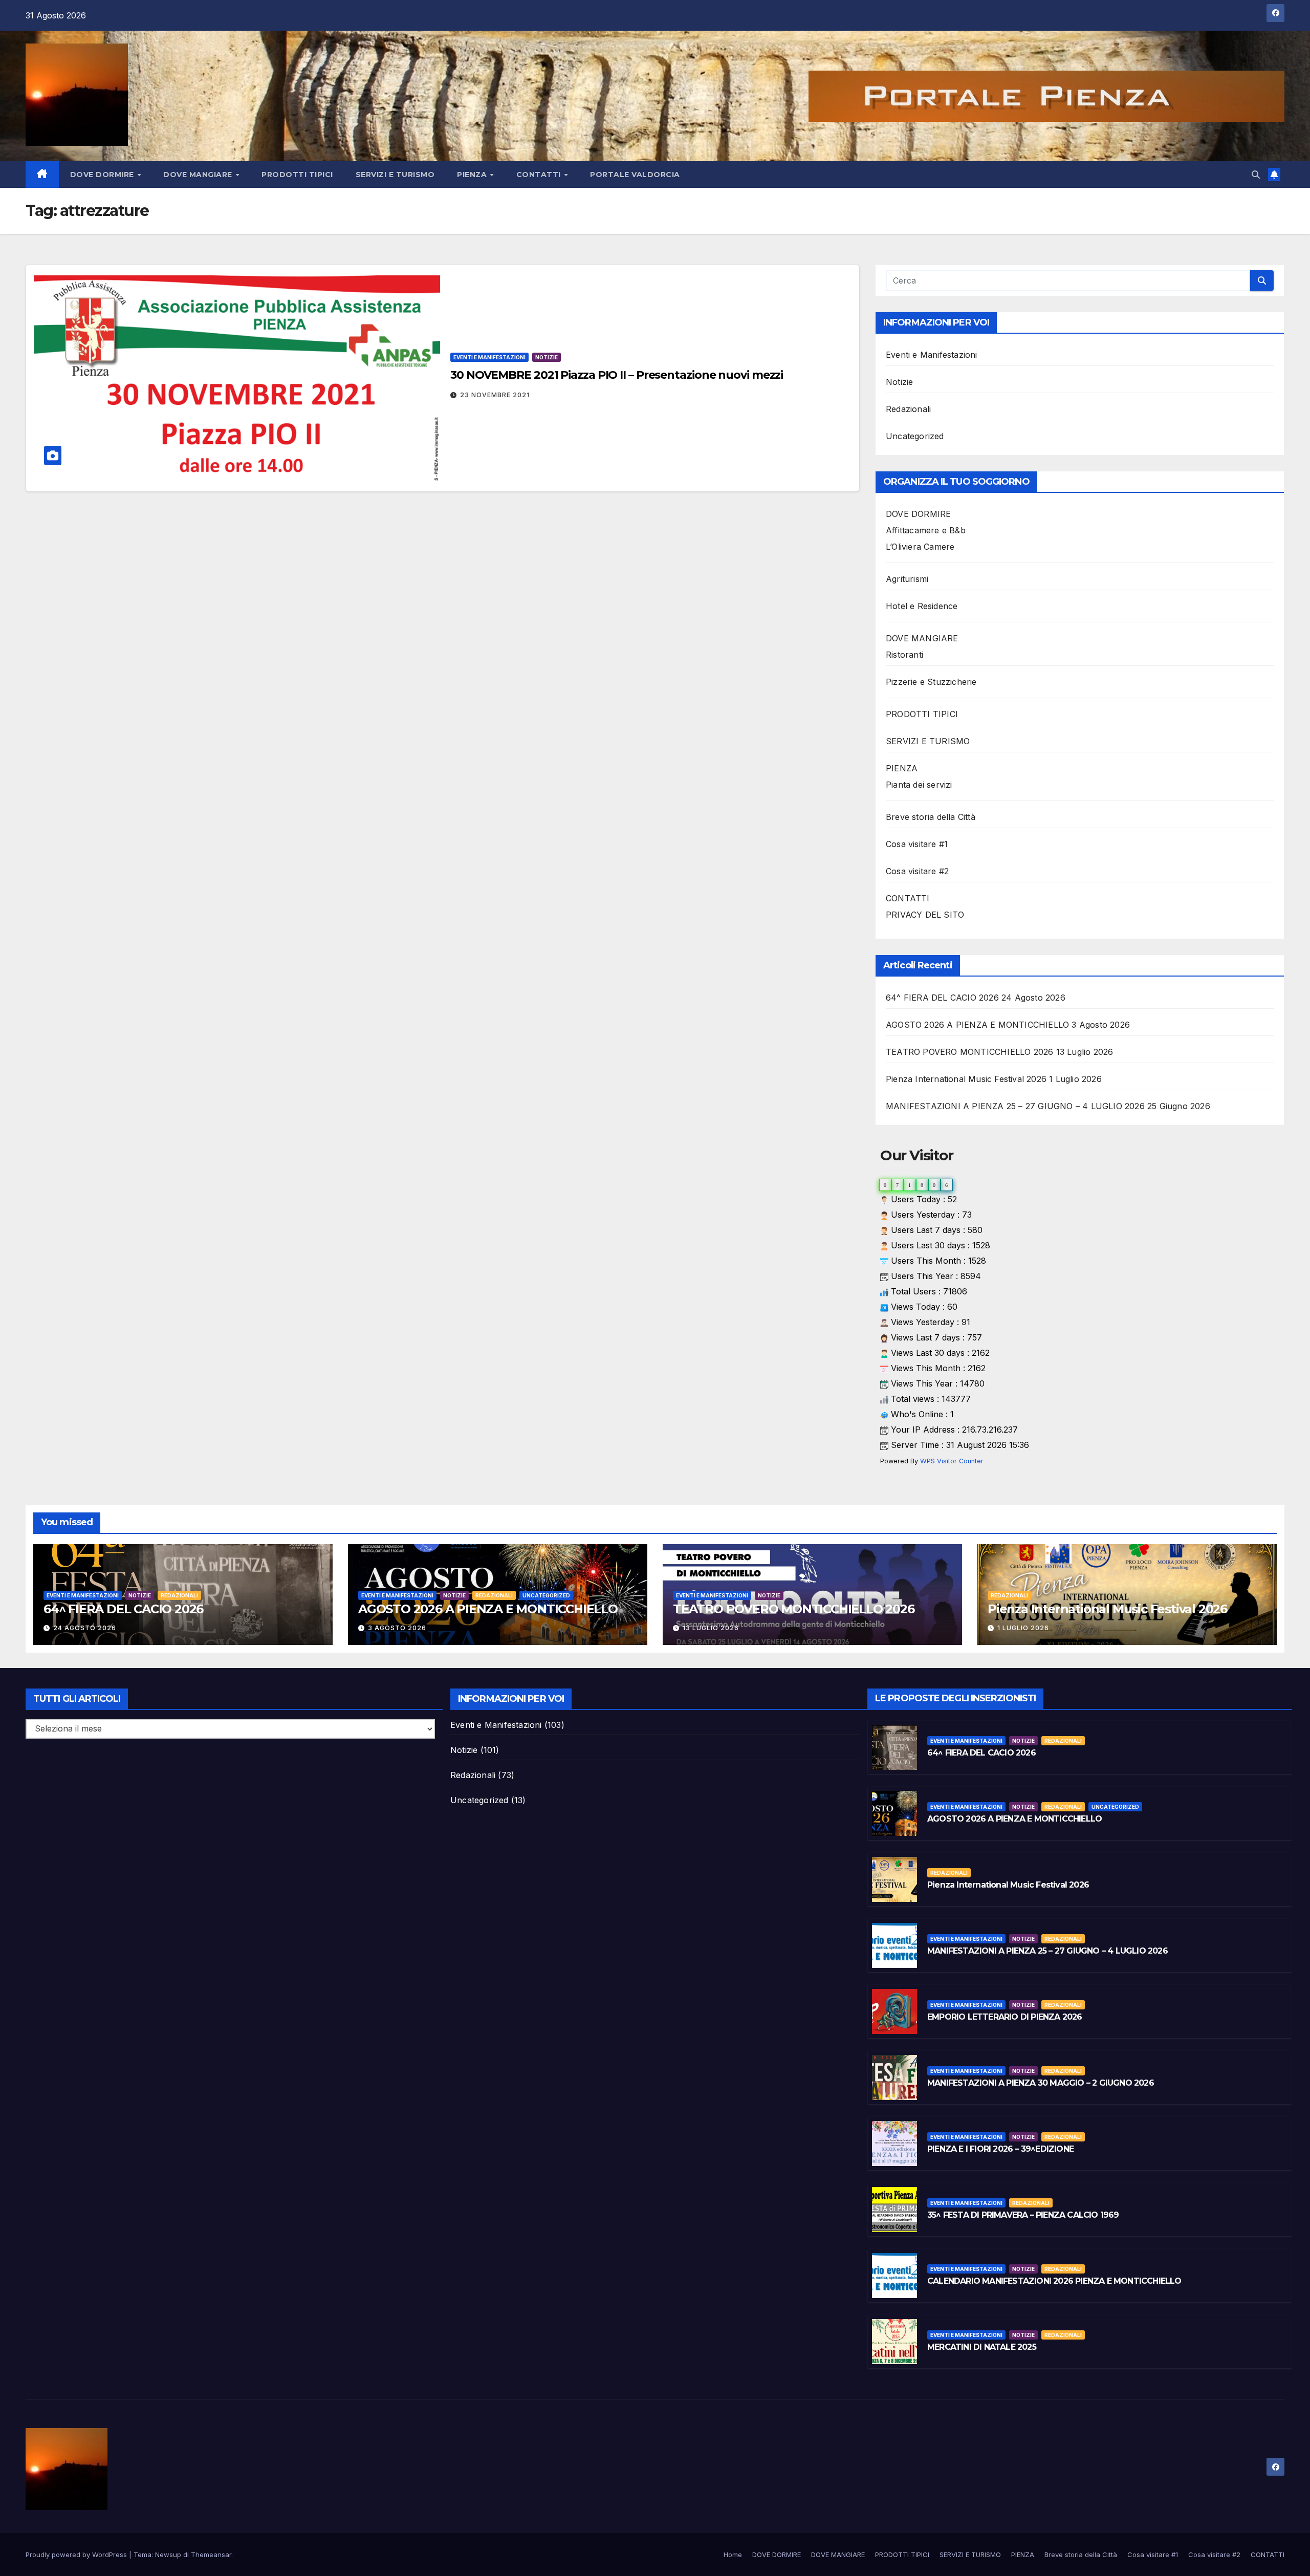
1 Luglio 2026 (1023, 1628)
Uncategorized (915, 436)
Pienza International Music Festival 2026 (966, 1079)
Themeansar (211, 2555)
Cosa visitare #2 (917, 871)
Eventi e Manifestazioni (489, 357)
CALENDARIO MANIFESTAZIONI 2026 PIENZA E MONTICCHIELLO (1054, 2281)
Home (733, 2555)
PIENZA (473, 175)
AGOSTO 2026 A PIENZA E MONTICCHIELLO (977, 1025)
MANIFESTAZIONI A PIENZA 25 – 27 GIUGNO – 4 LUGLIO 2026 (1015, 1106)
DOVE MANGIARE (199, 175)
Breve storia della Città (931, 817)
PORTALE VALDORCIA (635, 175)
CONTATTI (540, 175)
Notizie (547, 357)
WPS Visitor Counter (952, 1461)
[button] (1256, 175)
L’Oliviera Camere (920, 547)
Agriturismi (907, 579)
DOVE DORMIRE (103, 175)
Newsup (168, 2555)
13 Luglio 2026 (711, 1628)
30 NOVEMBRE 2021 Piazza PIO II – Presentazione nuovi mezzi (617, 375)
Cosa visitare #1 (917, 844)
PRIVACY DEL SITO (925, 915)
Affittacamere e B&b (926, 530)
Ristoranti (904, 655)
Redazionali (908, 409)
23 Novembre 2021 (495, 395)
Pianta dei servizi (919, 785)
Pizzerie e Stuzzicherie (931, 682)
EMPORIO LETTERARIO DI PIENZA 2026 (1005, 2017)
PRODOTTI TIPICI (297, 175)
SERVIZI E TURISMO (395, 175)
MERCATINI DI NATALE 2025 (982, 2347)
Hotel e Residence (922, 606)
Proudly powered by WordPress (77, 2555)
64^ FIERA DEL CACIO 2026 (942, 998)
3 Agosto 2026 (397, 1628)
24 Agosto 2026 (85, 1628)
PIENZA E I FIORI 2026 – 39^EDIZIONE (1000, 2149)
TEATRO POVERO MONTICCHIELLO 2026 (969, 1052)
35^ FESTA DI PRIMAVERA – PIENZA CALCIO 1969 (1023, 2215)
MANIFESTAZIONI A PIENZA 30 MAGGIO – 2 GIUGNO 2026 (1041, 2083)
